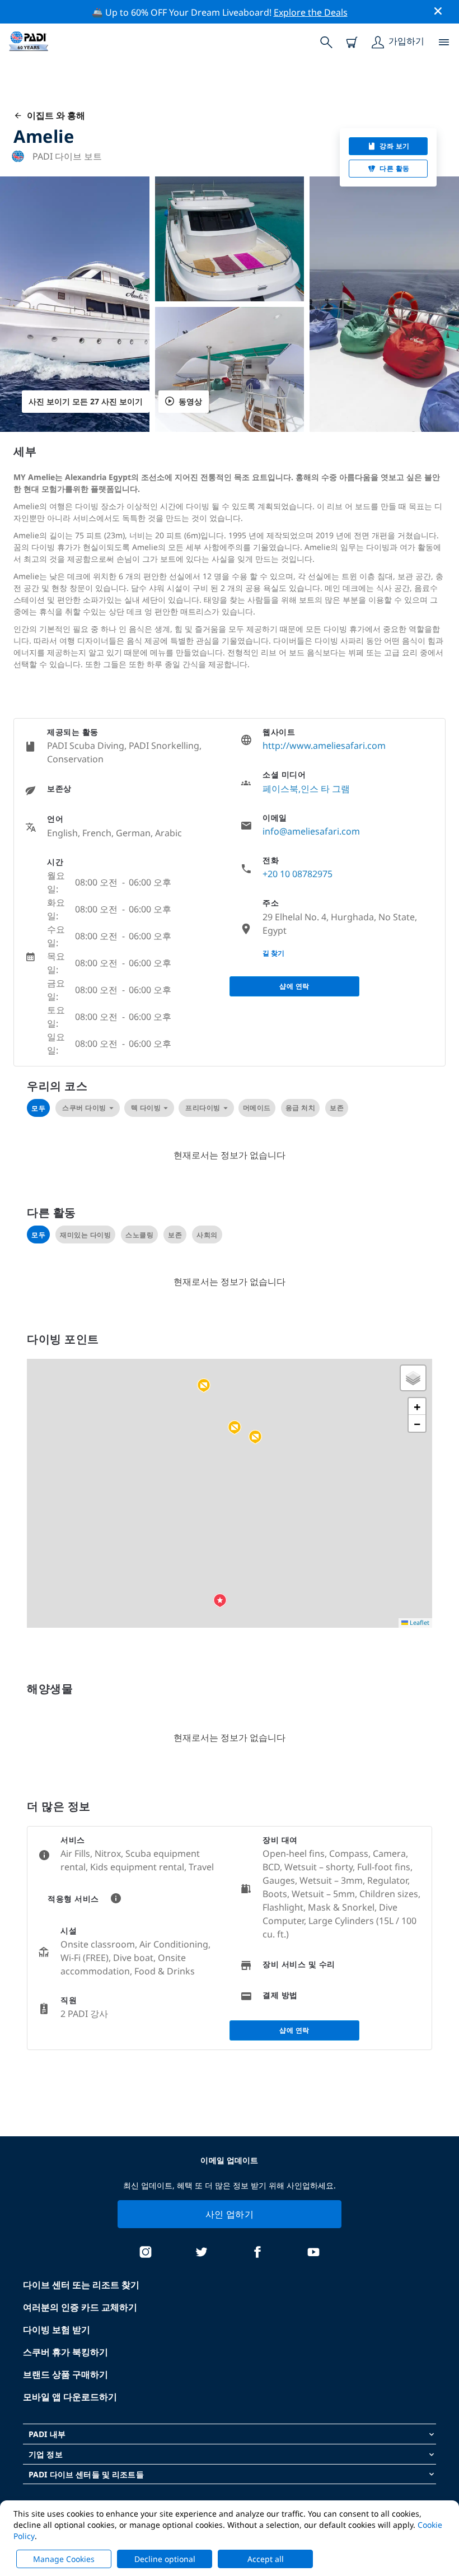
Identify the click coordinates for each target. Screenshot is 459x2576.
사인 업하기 (230, 2214)
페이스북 (280, 789)
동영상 (190, 401)
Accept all (266, 2559)
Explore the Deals (311, 12)
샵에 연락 (294, 986)
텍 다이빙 (146, 1108)
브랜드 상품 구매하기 (65, 2374)
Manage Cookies (64, 2559)
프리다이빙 (203, 1108)
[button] (255, 1437)
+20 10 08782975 (298, 874)
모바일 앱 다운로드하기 (70, 2397)
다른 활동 (395, 168)
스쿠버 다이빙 (84, 1108)
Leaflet (419, 1622)
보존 (337, 1108)
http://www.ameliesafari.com (324, 746)
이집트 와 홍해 (54, 115)
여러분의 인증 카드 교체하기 (80, 2307)
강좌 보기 (395, 146)
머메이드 (257, 1108)
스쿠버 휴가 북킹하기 (65, 2352)
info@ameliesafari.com (311, 831)
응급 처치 (301, 1108)
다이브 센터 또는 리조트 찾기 (81, 2285)
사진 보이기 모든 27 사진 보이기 (86, 401)
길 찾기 (273, 953)
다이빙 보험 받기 (57, 2330)
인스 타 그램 (325, 789)
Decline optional (165, 2559)
